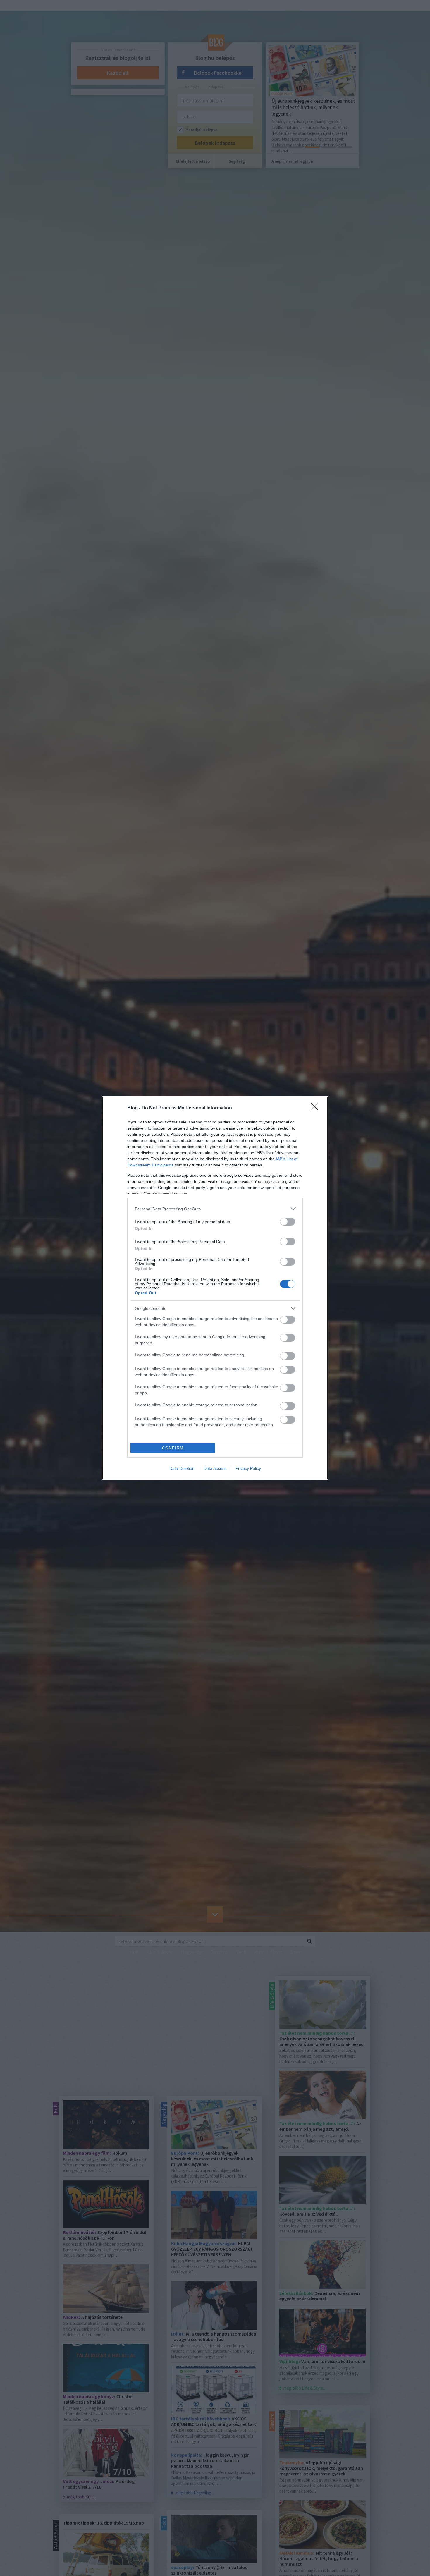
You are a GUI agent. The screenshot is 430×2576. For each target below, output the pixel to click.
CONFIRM (173, 1448)
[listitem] (215, 1209)
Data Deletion (182, 1468)
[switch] (288, 1222)
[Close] (316, 1108)
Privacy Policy (248, 1468)
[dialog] (215, 1288)
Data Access (215, 1468)
